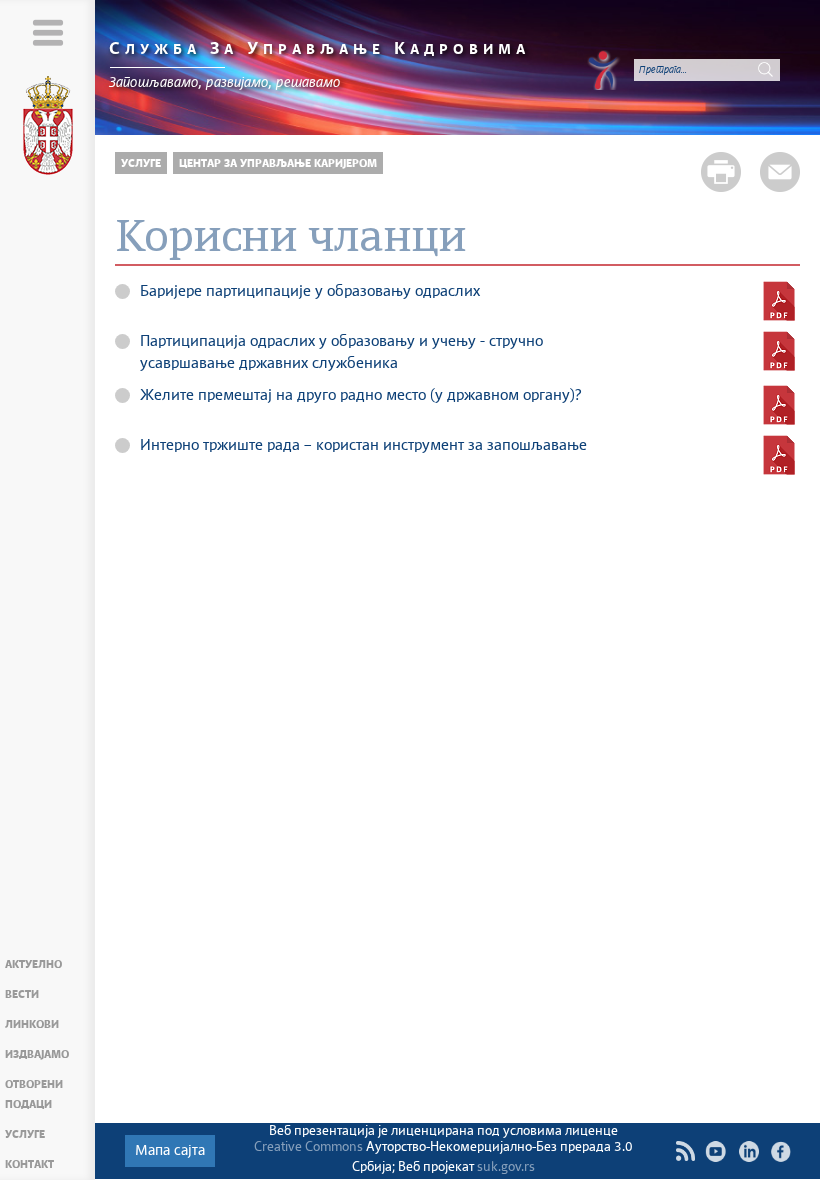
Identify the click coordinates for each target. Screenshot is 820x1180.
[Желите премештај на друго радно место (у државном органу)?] (779, 405)
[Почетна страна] (48, 129)
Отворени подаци (34, 1094)
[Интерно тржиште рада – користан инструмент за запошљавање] (779, 455)
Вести (22, 994)
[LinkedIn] (748, 1151)
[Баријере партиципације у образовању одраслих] (779, 301)
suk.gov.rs (506, 1167)
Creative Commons (308, 1147)
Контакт (29, 1164)
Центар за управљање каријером (278, 163)
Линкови (32, 1024)
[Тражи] (765, 70)
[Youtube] (715, 1151)
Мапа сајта (170, 1151)
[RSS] (685, 1151)
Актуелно (33, 964)
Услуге (25, 1134)
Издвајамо (37, 1054)
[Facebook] (781, 1151)
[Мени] (47, 32)
